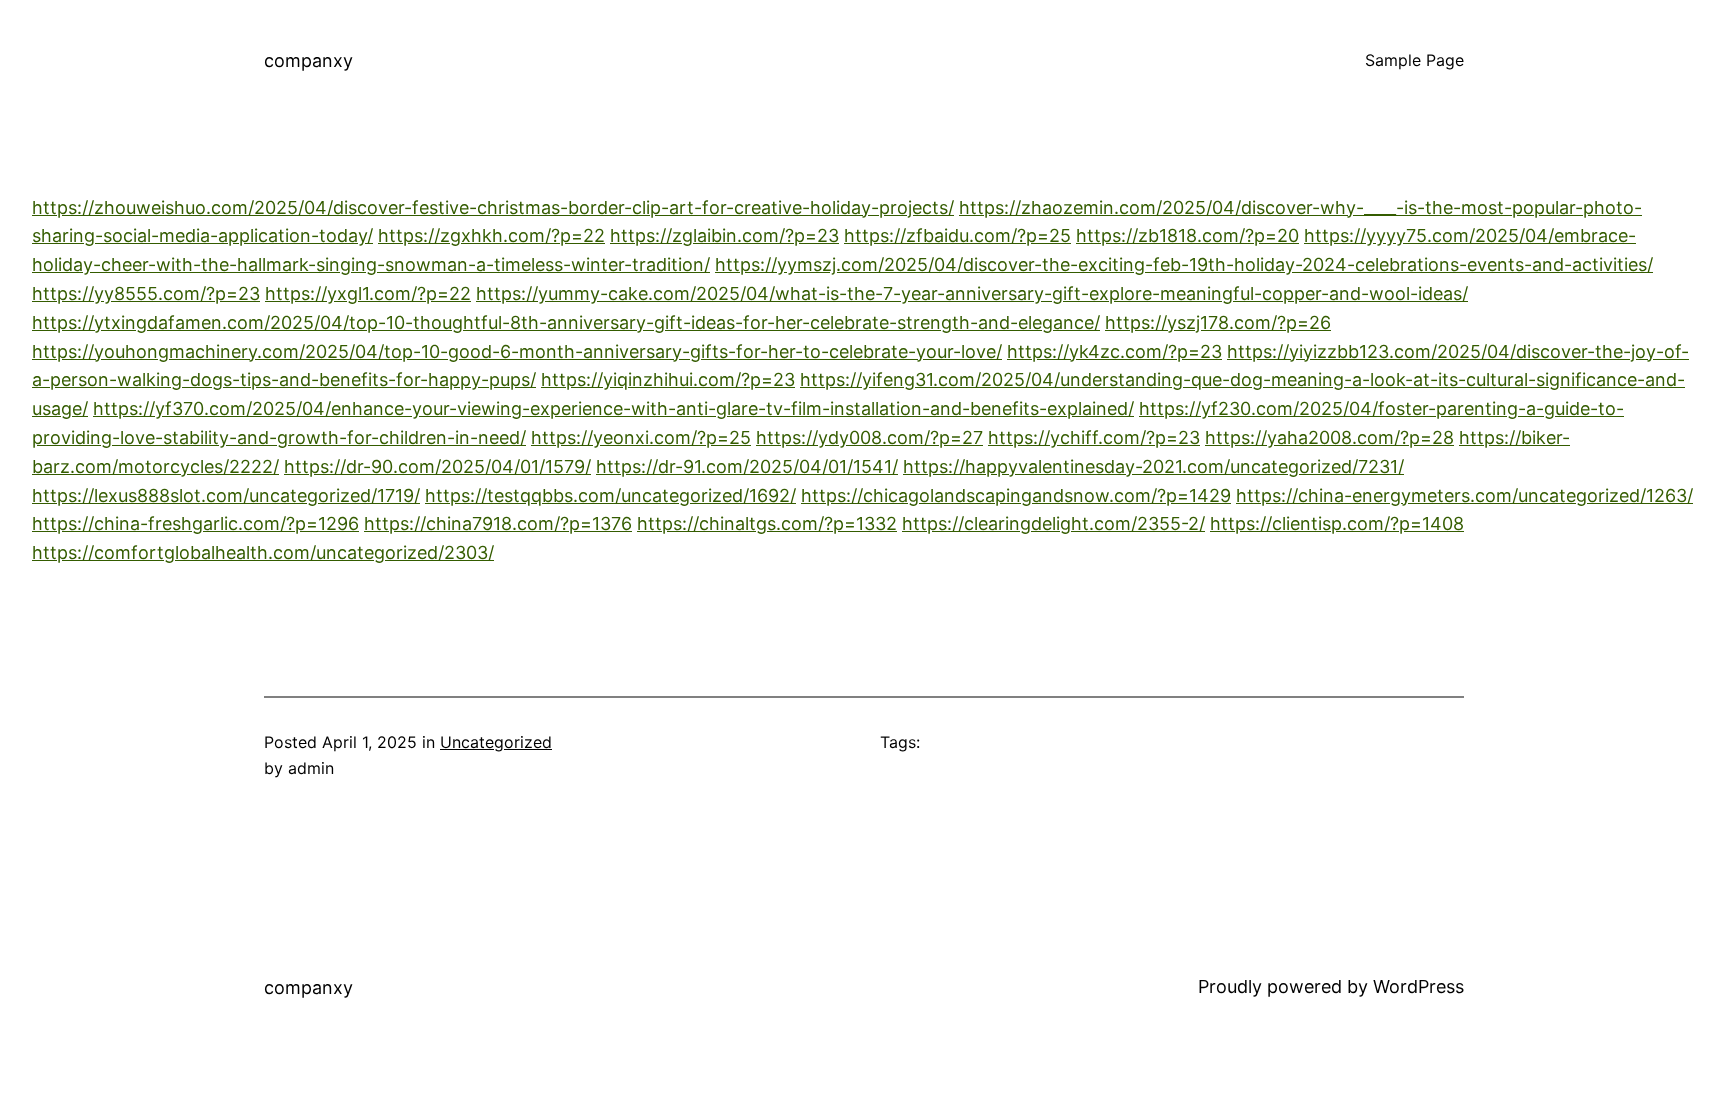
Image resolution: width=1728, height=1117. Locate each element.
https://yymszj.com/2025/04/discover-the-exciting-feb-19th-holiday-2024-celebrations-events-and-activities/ (1184, 264)
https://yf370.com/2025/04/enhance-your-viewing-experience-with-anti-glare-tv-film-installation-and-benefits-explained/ (613, 408)
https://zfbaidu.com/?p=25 (957, 235)
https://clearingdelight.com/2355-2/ (1053, 523)
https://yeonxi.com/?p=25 (641, 437)
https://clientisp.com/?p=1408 (1337, 523)
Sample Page (1414, 60)
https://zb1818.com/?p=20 (1187, 235)
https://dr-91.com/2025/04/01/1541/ (747, 466)
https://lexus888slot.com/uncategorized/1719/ (226, 495)
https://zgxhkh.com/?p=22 (491, 235)
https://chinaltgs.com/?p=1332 (767, 523)
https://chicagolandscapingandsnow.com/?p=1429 (1016, 495)
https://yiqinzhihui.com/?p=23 (668, 379)
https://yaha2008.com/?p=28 (1329, 437)
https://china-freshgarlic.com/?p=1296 (195, 523)
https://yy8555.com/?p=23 (146, 293)
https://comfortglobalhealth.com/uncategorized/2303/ (263, 552)
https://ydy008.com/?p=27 (869, 437)
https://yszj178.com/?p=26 (1218, 322)
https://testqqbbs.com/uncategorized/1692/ (610, 495)
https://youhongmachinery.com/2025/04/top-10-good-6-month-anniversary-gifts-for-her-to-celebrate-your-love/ (517, 351)
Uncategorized (496, 742)
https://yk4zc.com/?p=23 (1114, 351)
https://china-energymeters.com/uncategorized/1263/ (1464, 495)
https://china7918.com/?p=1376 (498, 523)
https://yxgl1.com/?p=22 (368, 293)
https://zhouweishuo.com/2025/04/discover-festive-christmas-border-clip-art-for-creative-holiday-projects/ (493, 207)
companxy (308, 60)
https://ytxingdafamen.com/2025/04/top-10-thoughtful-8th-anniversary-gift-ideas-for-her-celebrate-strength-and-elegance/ (566, 322)
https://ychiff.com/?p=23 (1094, 437)
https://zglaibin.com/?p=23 (724, 235)
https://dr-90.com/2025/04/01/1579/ (437, 466)
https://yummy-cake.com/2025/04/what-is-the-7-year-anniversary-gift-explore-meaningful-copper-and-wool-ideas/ (972, 293)
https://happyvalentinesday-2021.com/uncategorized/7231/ (1153, 466)
